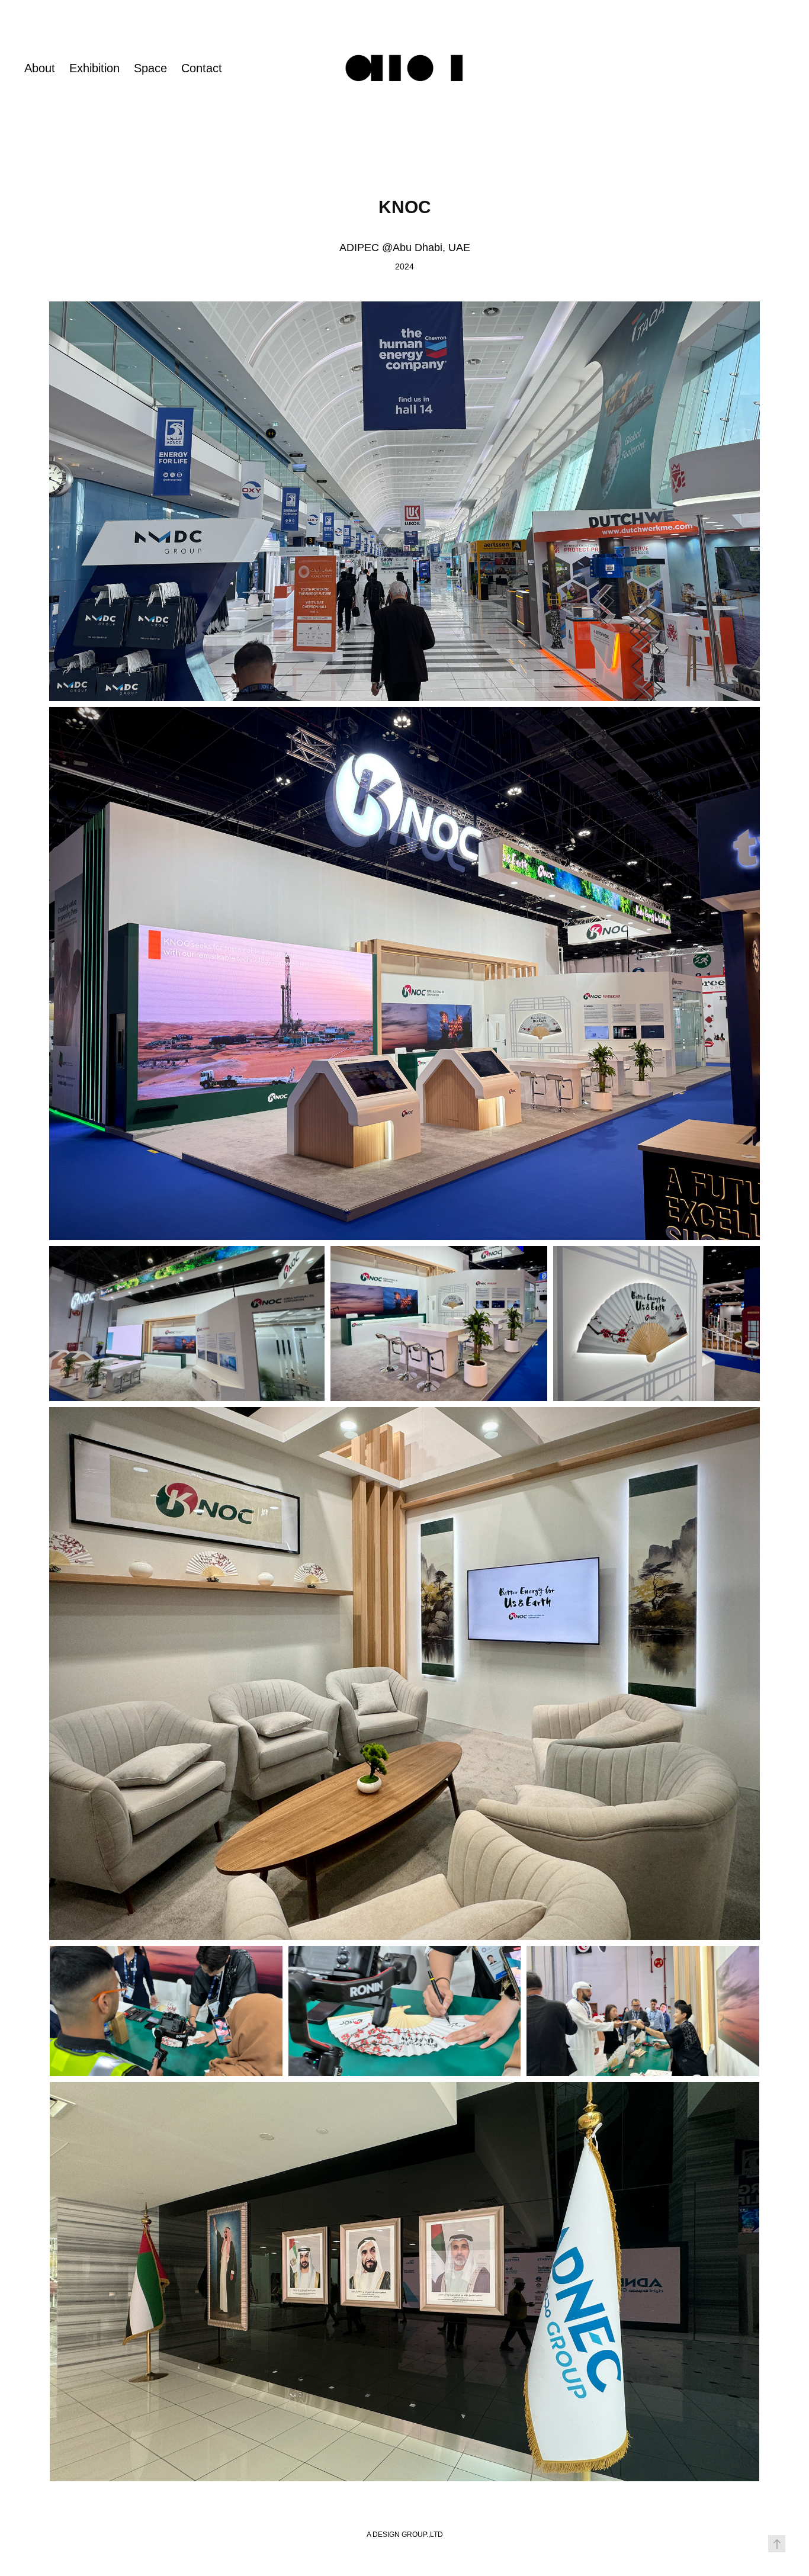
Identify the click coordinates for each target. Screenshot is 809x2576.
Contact (202, 68)
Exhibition (94, 68)
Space (150, 68)
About (40, 68)
